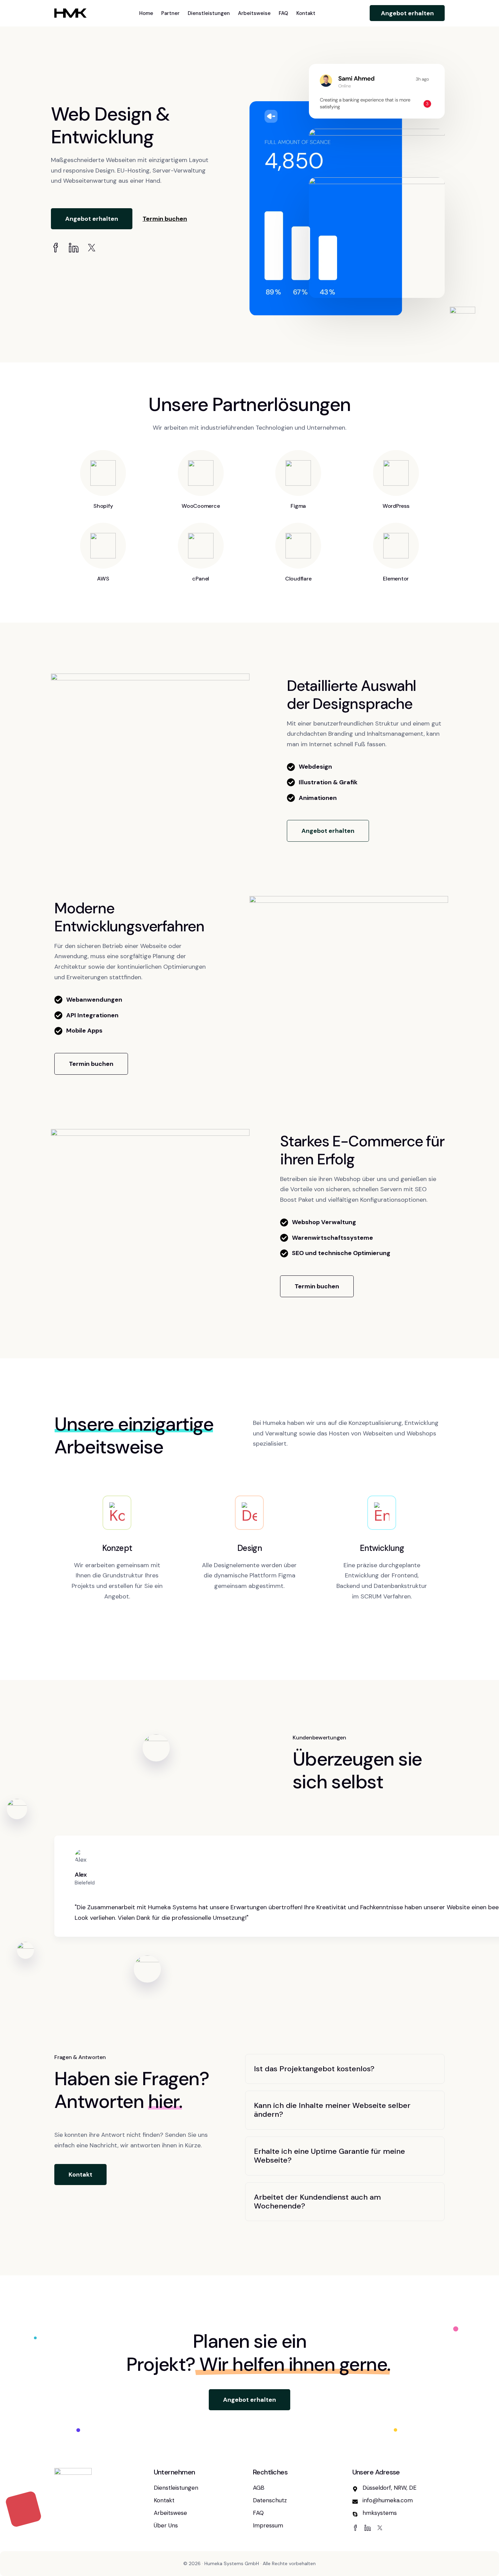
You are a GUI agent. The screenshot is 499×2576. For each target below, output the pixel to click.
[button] (92, 219)
